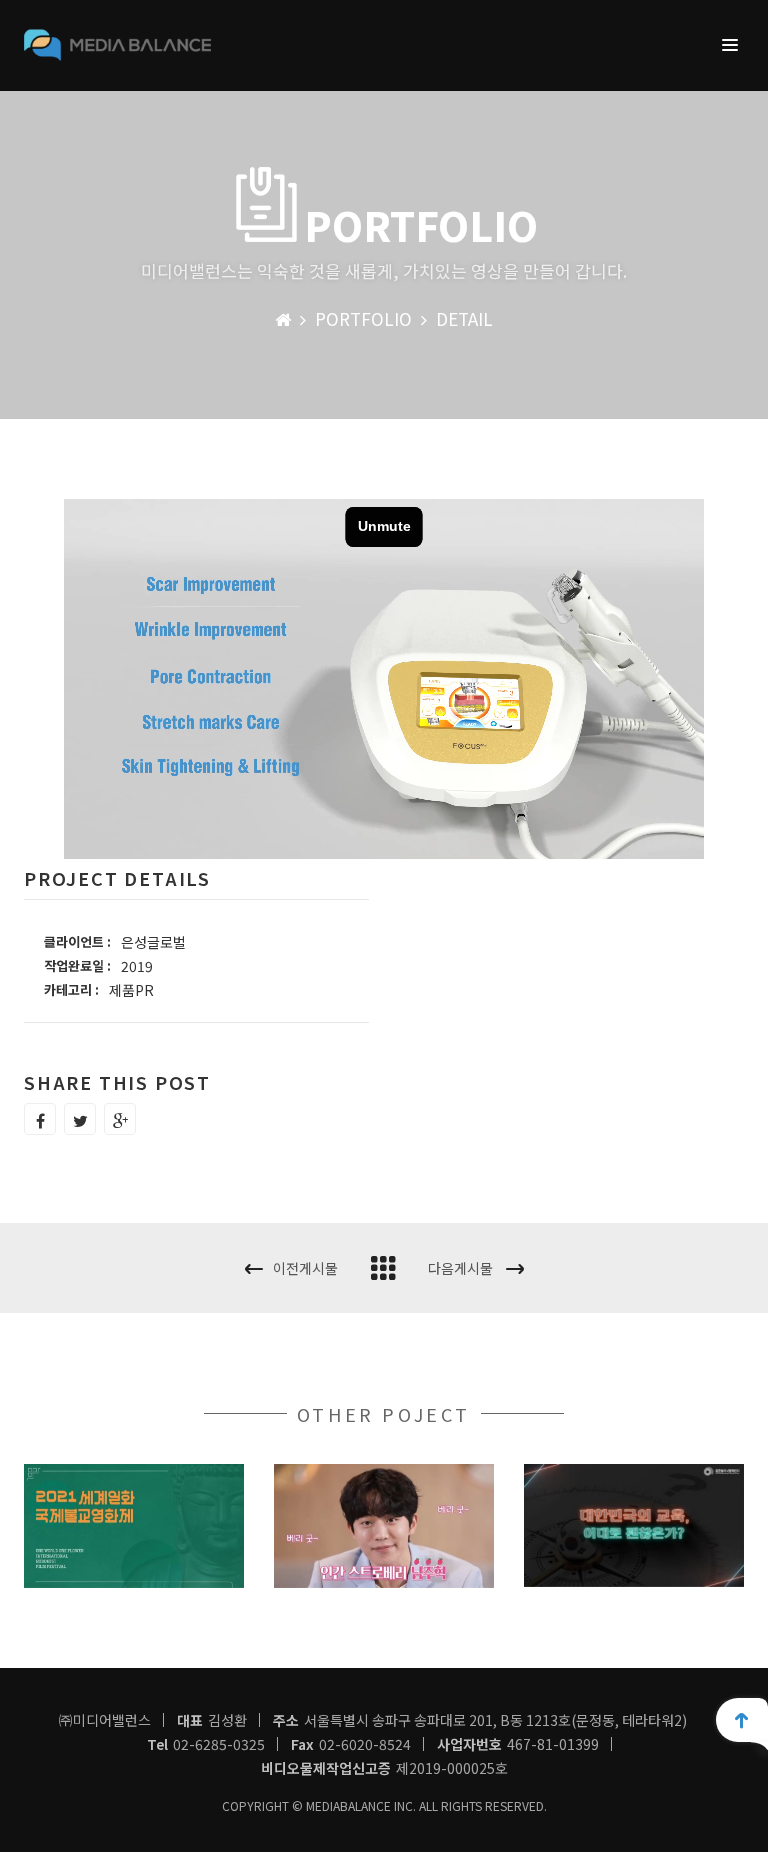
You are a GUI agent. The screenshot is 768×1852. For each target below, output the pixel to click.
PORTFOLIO (363, 318)
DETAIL (464, 318)
